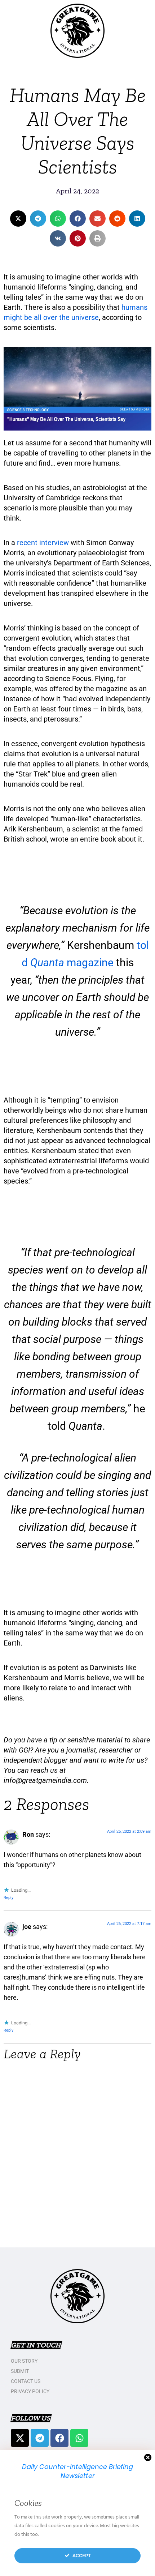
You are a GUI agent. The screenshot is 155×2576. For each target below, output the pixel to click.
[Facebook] (59, 2438)
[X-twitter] (20, 2438)
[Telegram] (40, 2438)
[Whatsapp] (79, 2438)
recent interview (43, 543)
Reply (8, 1898)
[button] (18, 219)
